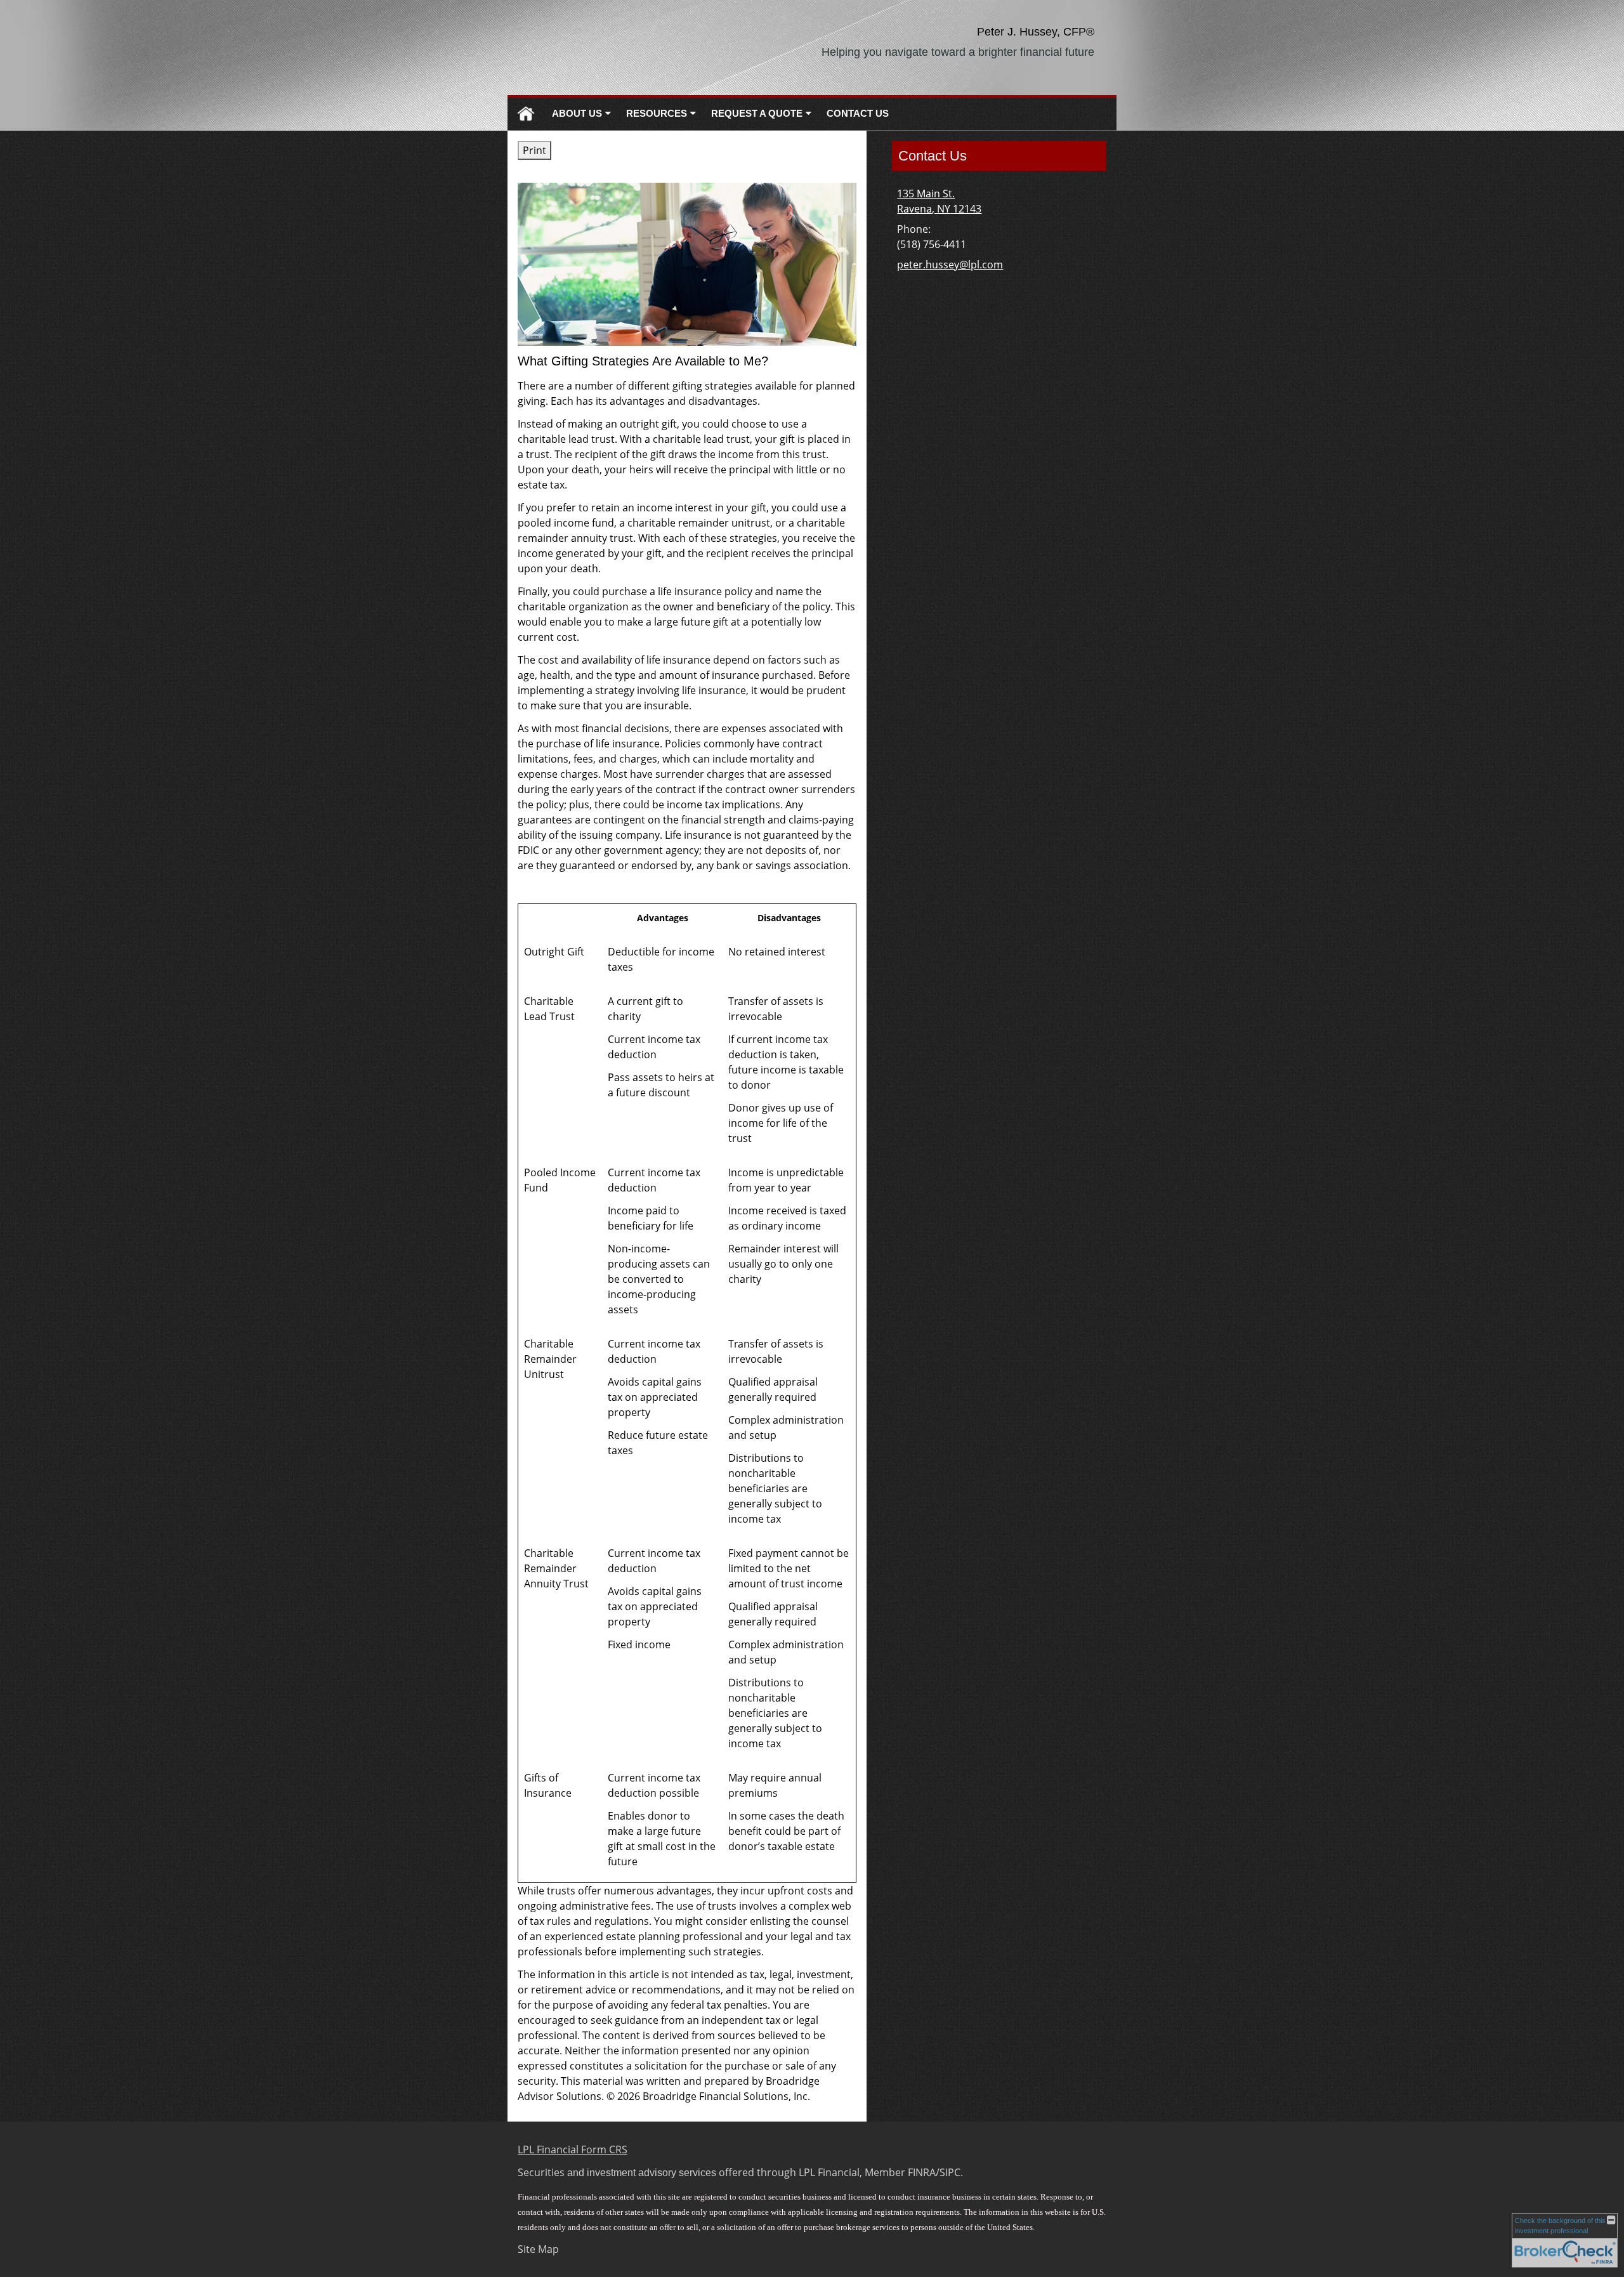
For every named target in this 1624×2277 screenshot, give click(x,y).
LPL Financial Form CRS (573, 2149)
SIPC (950, 2172)
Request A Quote (757, 113)
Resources (657, 113)
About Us (577, 113)
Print (534, 150)
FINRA (922, 2172)
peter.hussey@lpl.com (950, 265)
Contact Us (858, 113)
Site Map (538, 2249)
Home (526, 114)
